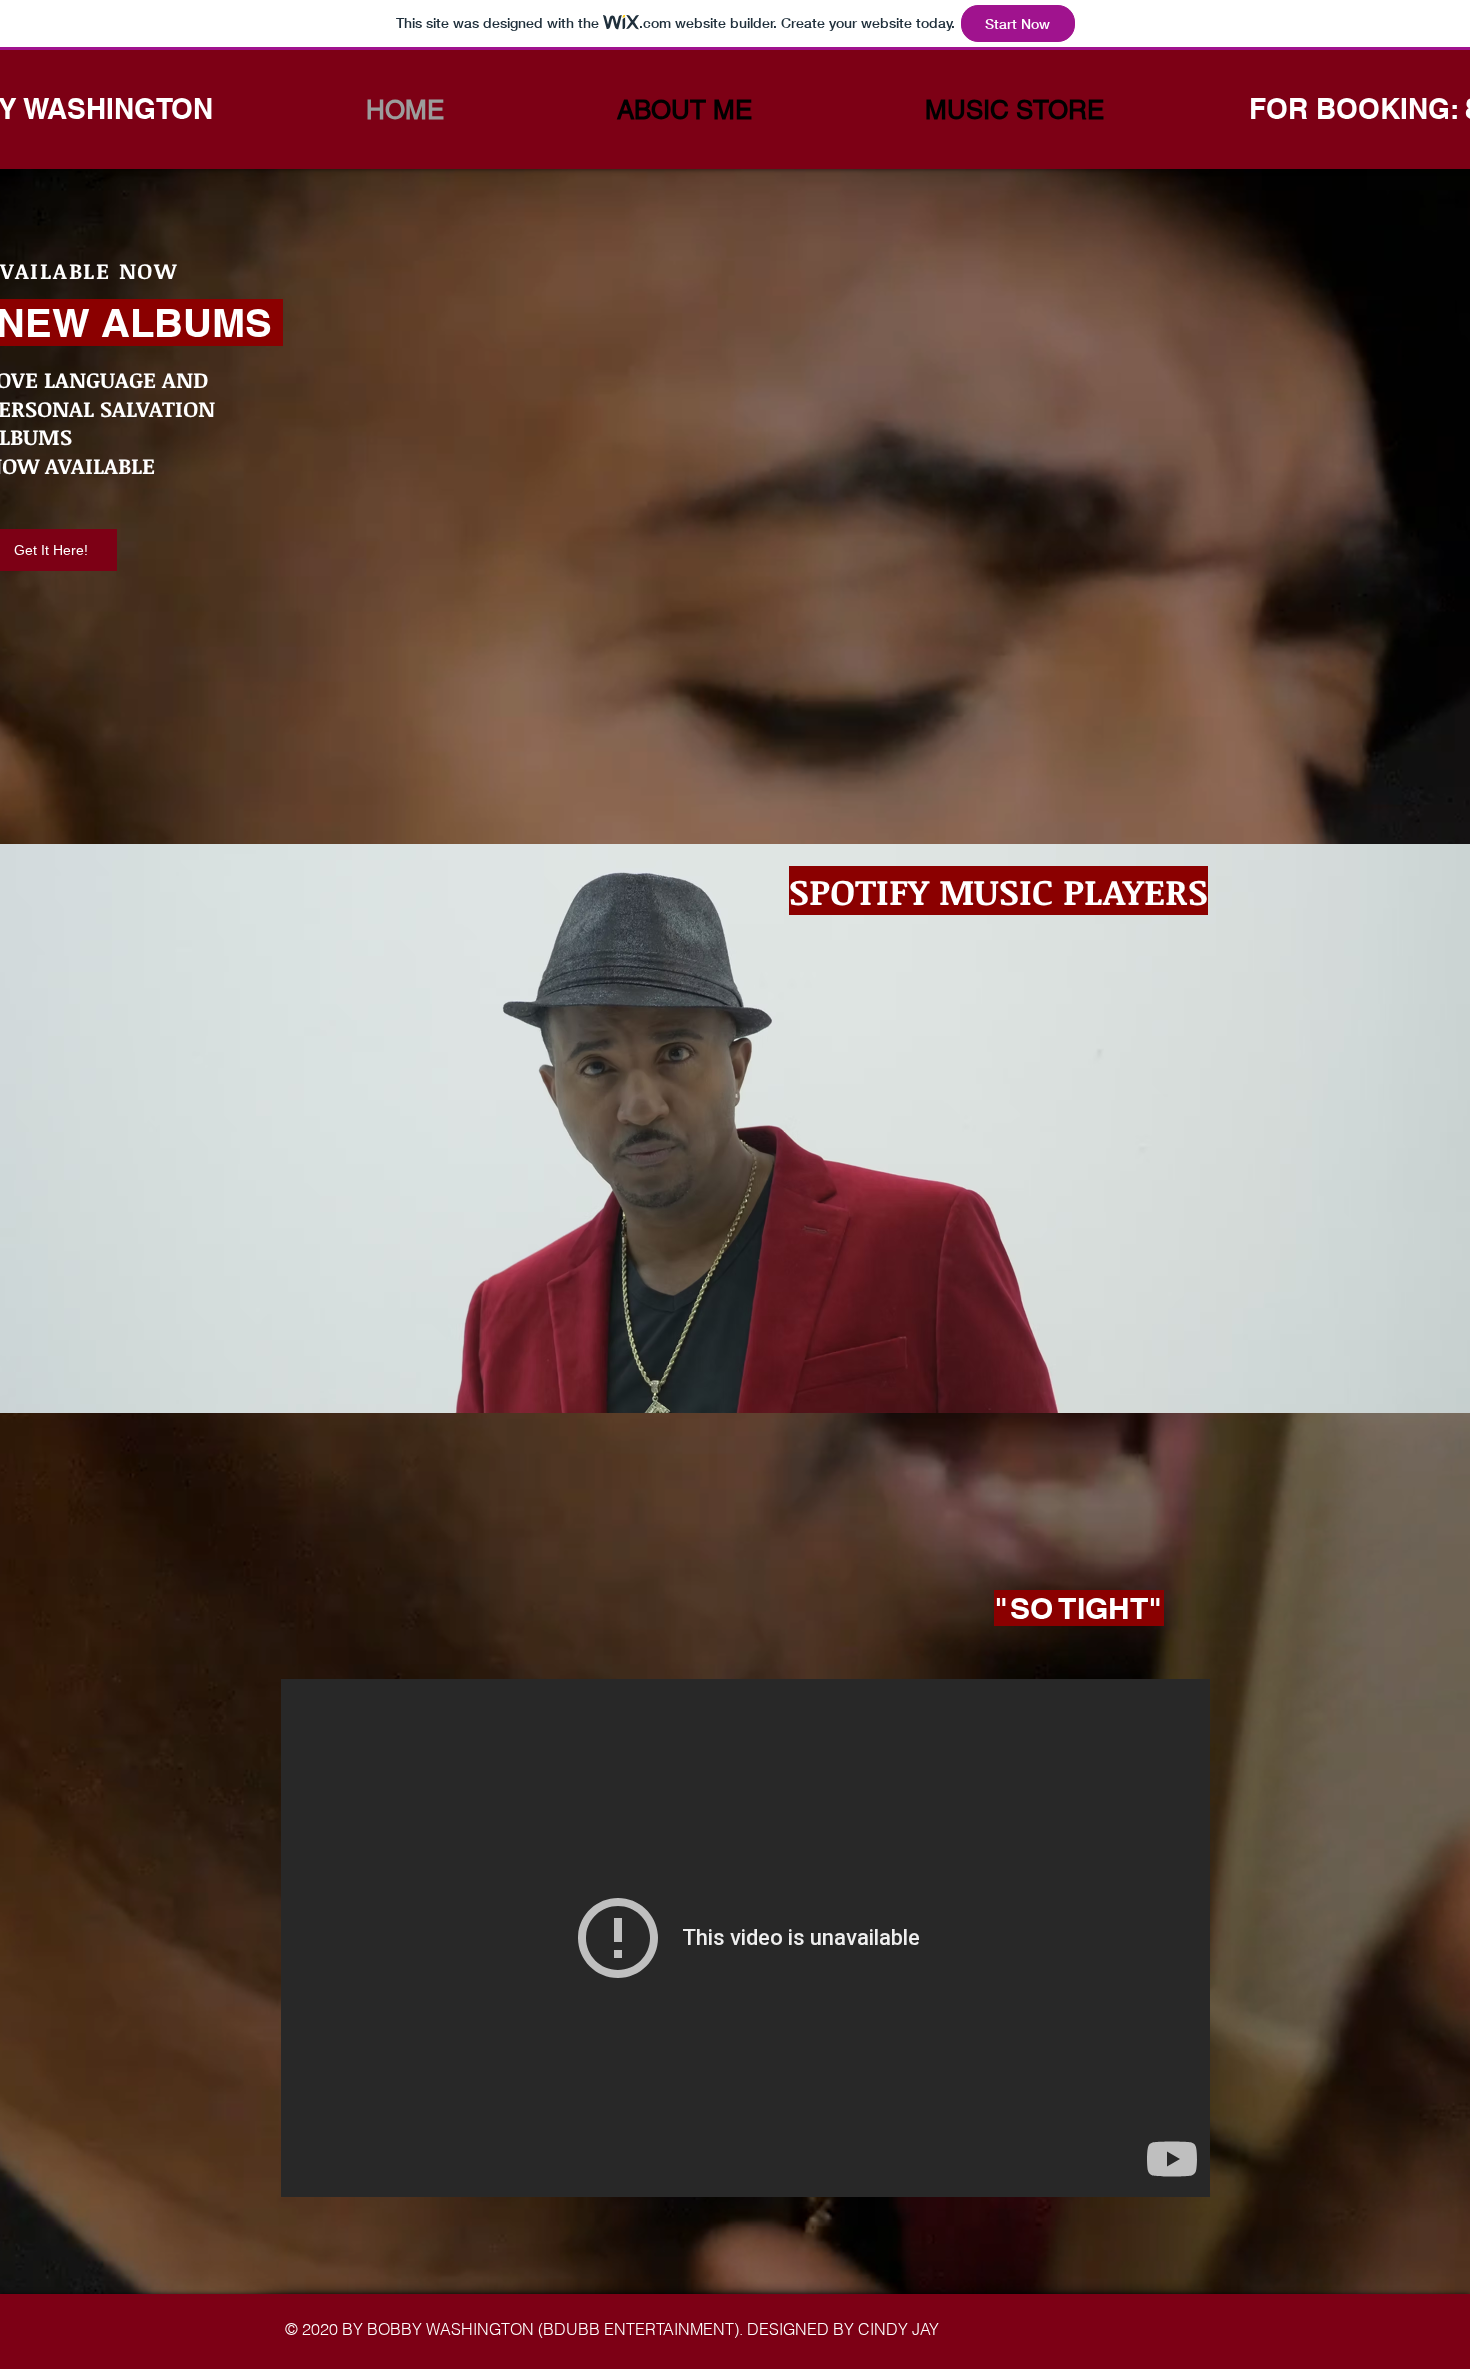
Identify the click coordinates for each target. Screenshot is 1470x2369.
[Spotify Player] (388, 1180)
